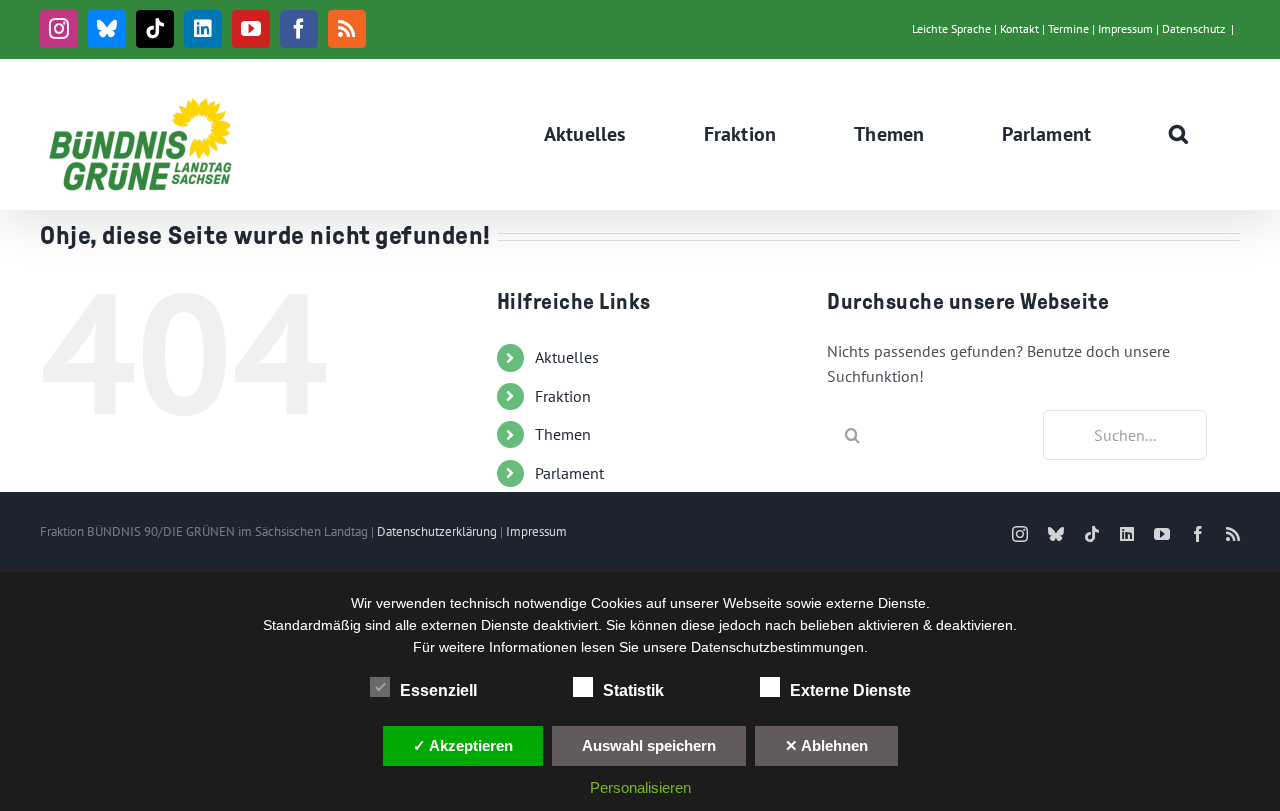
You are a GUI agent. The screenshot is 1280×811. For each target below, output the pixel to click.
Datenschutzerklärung (437, 531)
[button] (1179, 134)
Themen (563, 434)
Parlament (569, 473)
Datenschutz (1193, 28)
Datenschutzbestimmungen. (779, 647)
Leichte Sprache (951, 28)
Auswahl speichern (649, 745)
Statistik (633, 690)
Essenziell (438, 690)
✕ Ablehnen (826, 745)
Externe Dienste (850, 690)
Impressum (1125, 28)
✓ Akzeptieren (463, 745)
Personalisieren (640, 787)
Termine (1068, 28)
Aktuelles (567, 357)
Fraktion (563, 396)
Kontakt (1019, 28)
